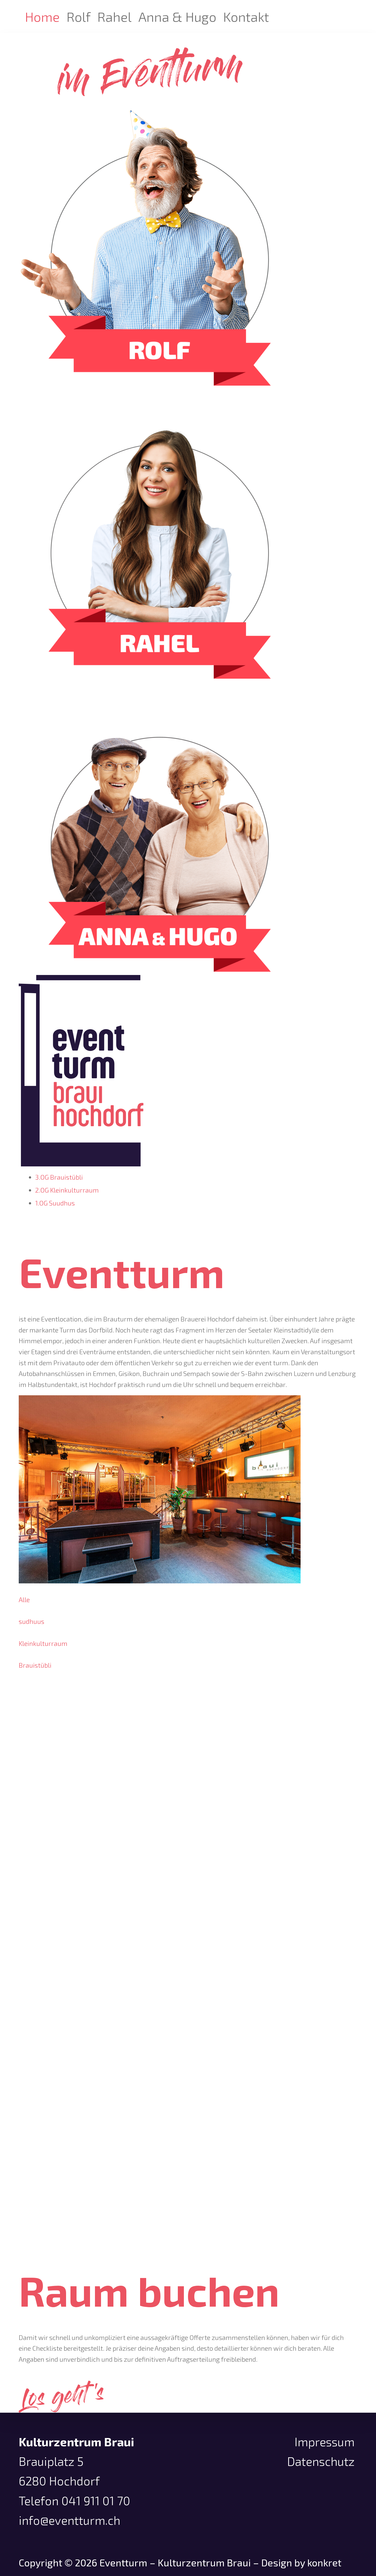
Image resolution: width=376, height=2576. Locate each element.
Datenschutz (321, 2461)
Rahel (115, 17)
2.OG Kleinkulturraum (67, 1190)
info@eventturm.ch (70, 2520)
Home (42, 17)
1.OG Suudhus (55, 1203)
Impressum (325, 2442)
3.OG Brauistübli (59, 1177)
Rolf (79, 17)
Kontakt (246, 17)
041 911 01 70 (96, 2501)
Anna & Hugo (177, 17)
